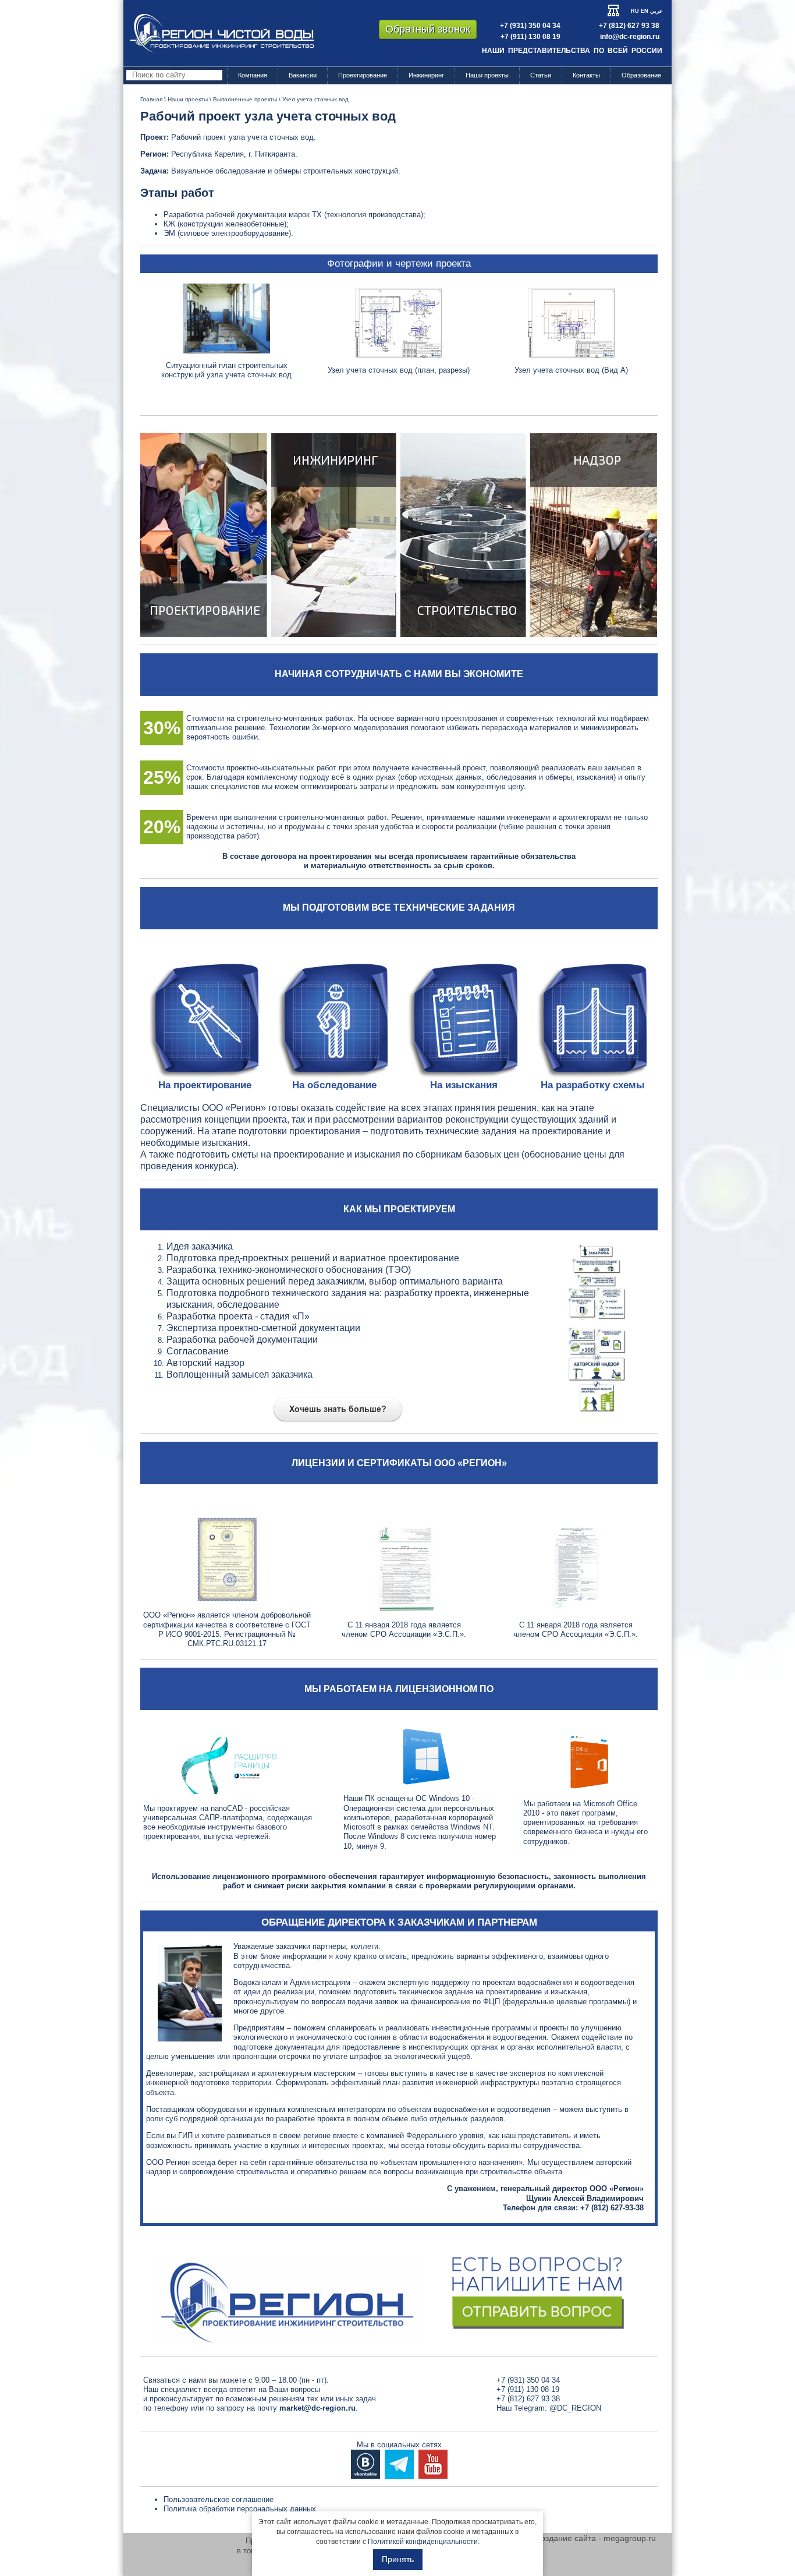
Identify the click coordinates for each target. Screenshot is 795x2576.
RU (635, 11)
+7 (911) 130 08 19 (530, 37)
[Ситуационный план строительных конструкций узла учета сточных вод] (226, 318)
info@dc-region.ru (630, 37)
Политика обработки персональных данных (240, 2509)
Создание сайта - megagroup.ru (595, 2538)
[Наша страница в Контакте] (365, 2463)
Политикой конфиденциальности (423, 2542)
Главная (151, 99)
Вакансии (303, 75)
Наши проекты (487, 75)
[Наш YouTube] (433, 2463)
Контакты (586, 75)
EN (645, 11)
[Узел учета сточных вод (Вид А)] (572, 323)
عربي (656, 11)
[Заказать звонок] (399, 2290)
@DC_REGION (575, 2408)
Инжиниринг (426, 75)
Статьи (541, 75)
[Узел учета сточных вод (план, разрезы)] (399, 323)
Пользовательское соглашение (219, 2499)
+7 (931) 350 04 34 (530, 26)
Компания (253, 75)
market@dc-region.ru (317, 2408)
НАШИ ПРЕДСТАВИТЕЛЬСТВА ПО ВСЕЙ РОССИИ (572, 51)
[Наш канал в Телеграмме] (399, 2463)
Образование (641, 75)
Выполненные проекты (245, 99)
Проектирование (363, 75)
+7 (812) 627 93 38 (629, 26)
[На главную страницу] (222, 33)
